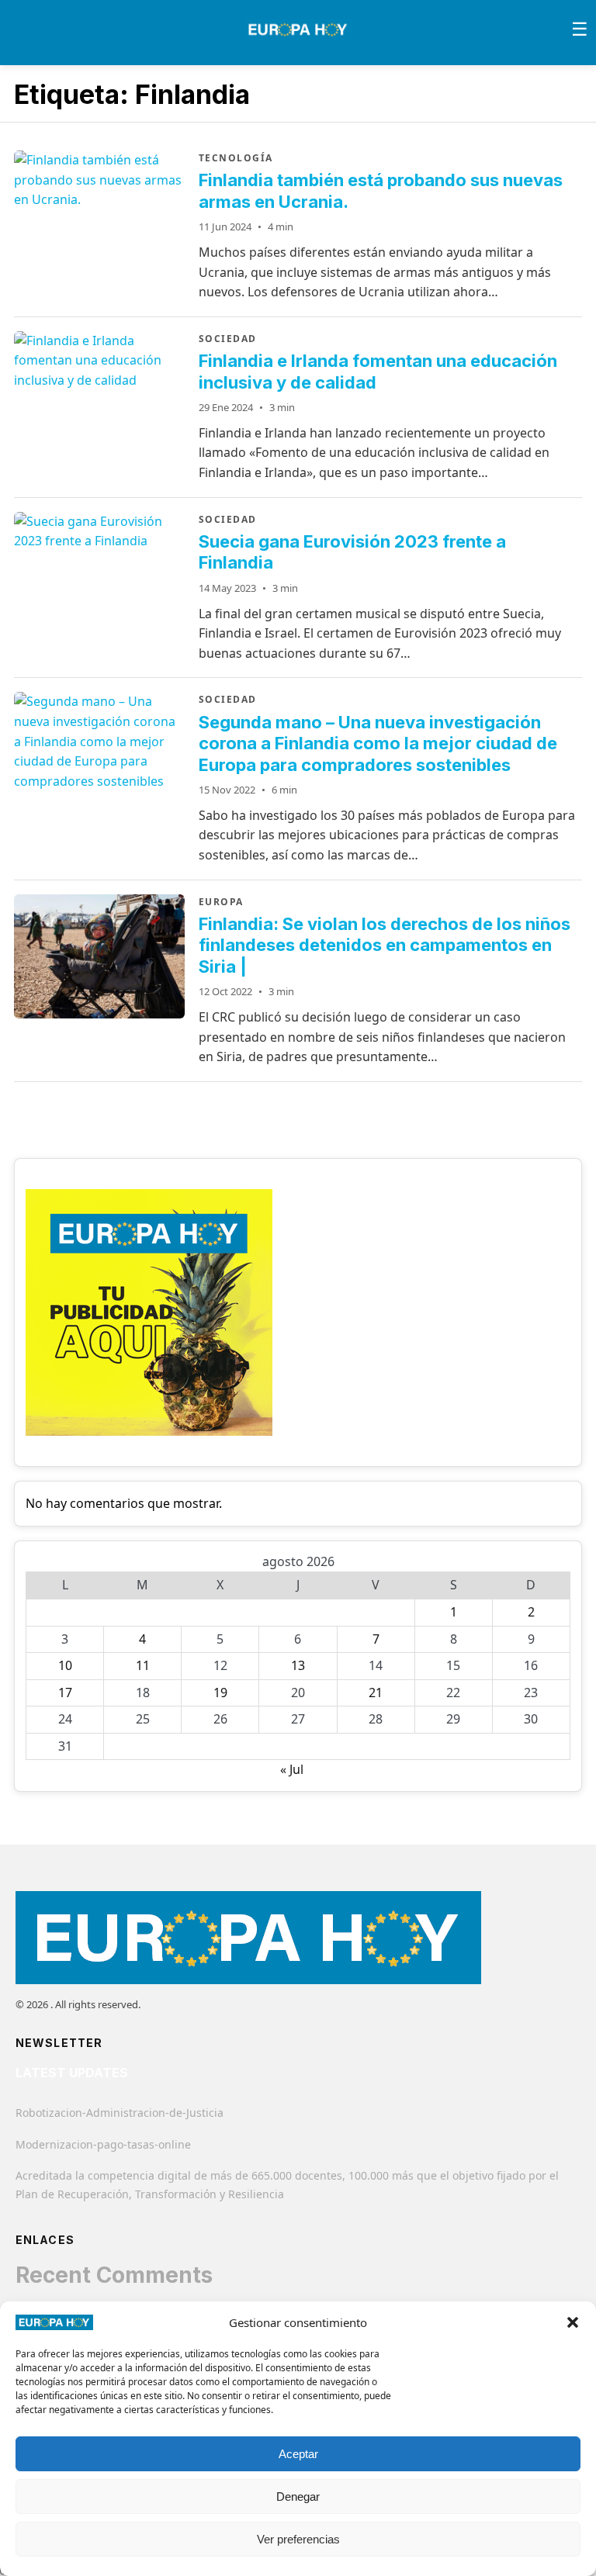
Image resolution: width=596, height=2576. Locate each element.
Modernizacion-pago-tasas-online (103, 2144)
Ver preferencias (298, 2539)
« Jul (292, 1769)
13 (298, 1665)
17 (65, 1693)
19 (220, 1693)
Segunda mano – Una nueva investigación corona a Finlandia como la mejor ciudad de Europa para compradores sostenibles (378, 743)
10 (65, 1665)
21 (376, 1693)
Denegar (298, 2496)
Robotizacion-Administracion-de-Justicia (120, 2113)
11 (143, 1665)
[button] (573, 2322)
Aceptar (298, 2454)
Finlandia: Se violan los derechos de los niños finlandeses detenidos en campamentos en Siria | (385, 945)
